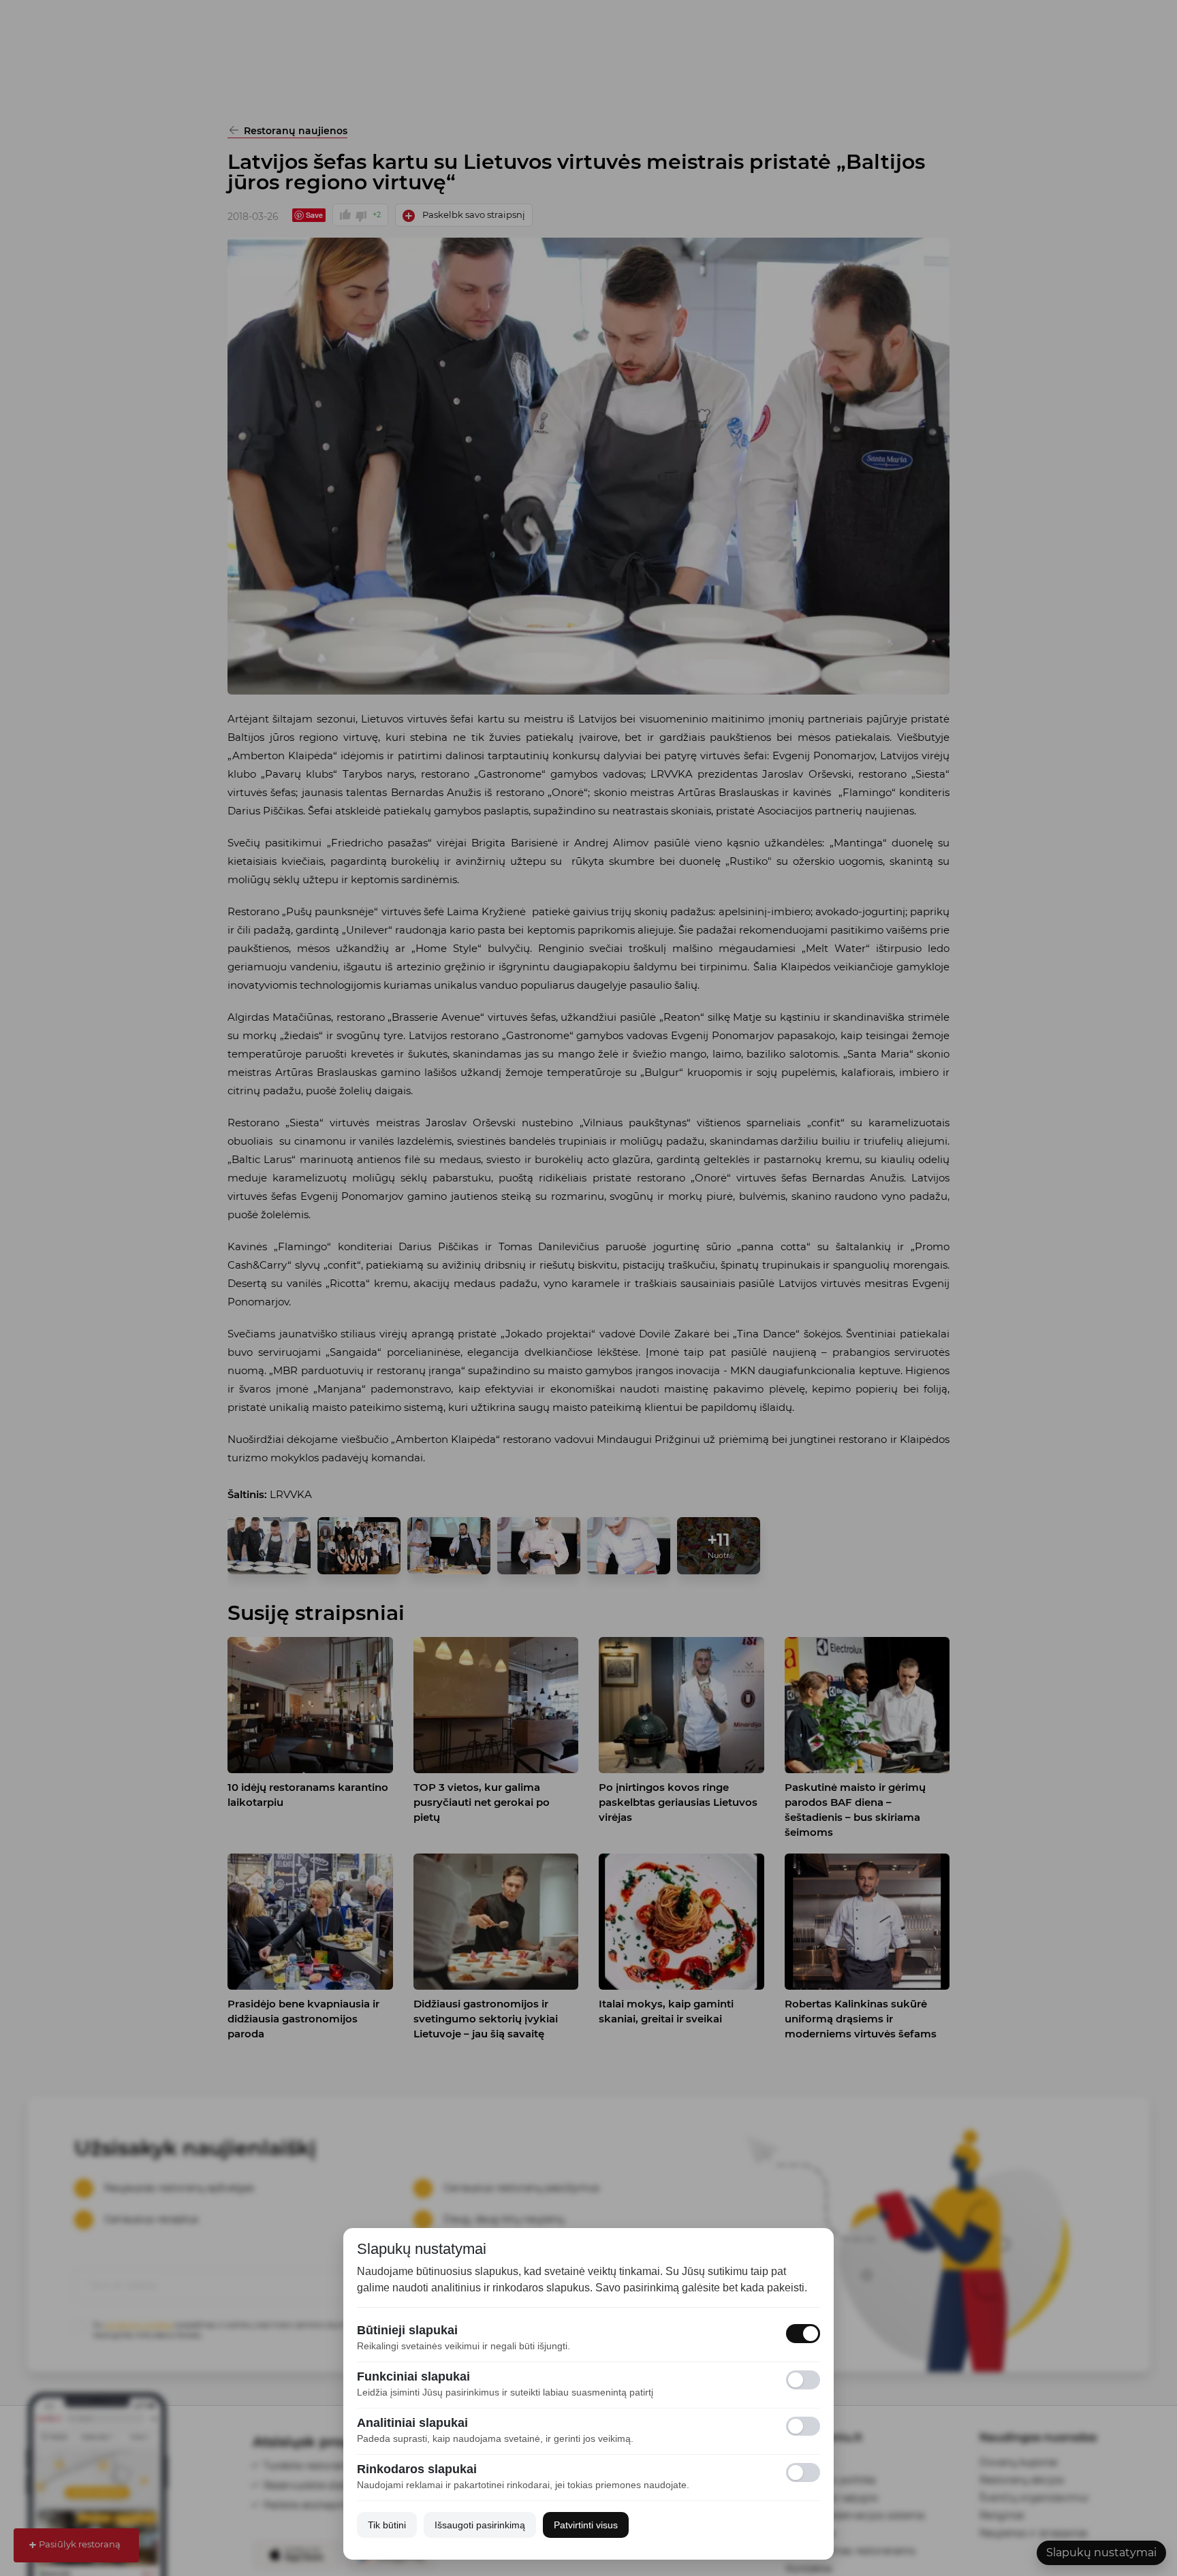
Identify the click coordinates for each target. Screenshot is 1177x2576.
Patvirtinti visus (586, 2525)
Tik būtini (387, 2525)
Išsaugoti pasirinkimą (480, 2525)
